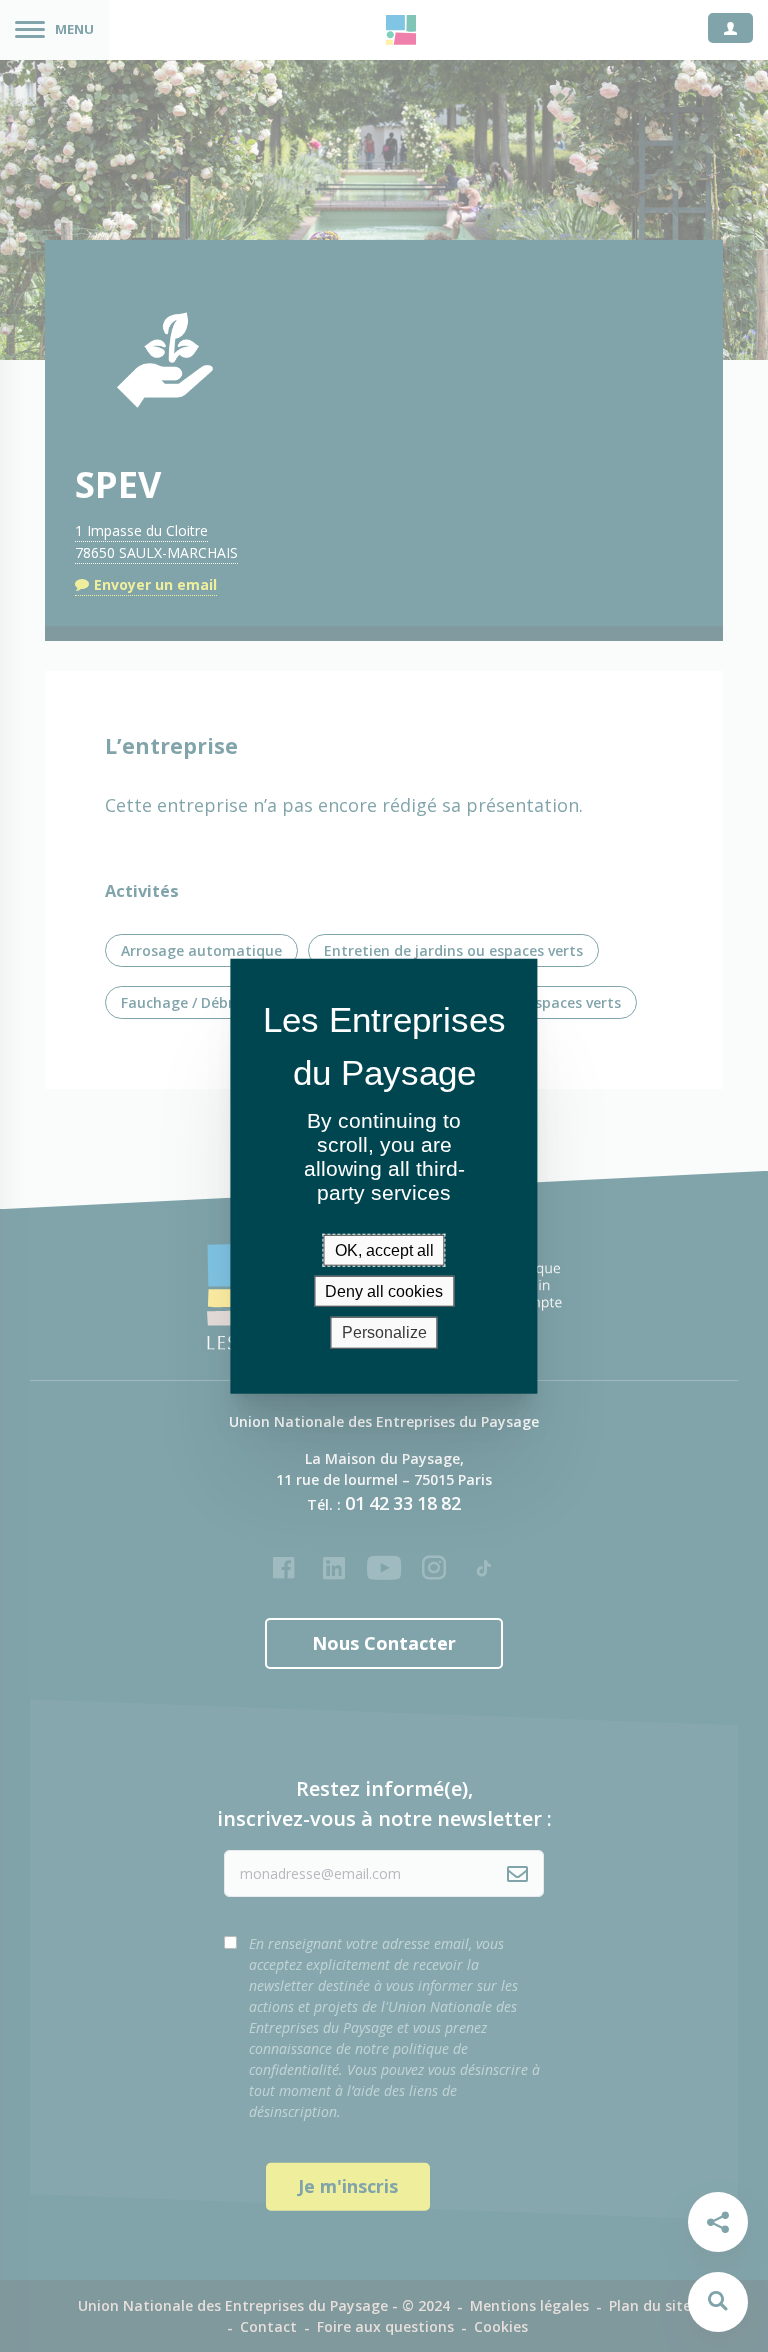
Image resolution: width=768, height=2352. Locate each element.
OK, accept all (384, 1250)
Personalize (384, 1332)
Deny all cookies (384, 1291)
